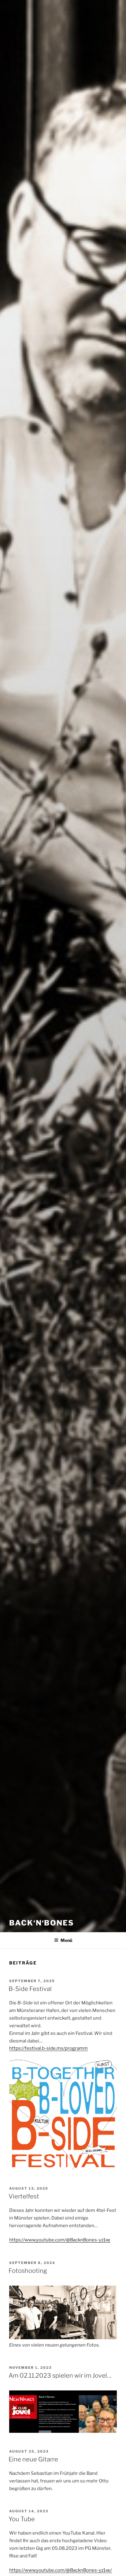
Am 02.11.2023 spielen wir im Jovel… (60, 2376)
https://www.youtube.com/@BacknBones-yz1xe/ (61, 2570)
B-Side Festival (30, 1989)
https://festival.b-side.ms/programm (48, 2048)
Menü (66, 1940)
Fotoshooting (28, 2271)
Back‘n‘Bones (42, 1923)
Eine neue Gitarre (33, 2459)
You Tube (22, 2519)
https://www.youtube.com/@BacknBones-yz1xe (60, 2240)
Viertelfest (24, 2196)
